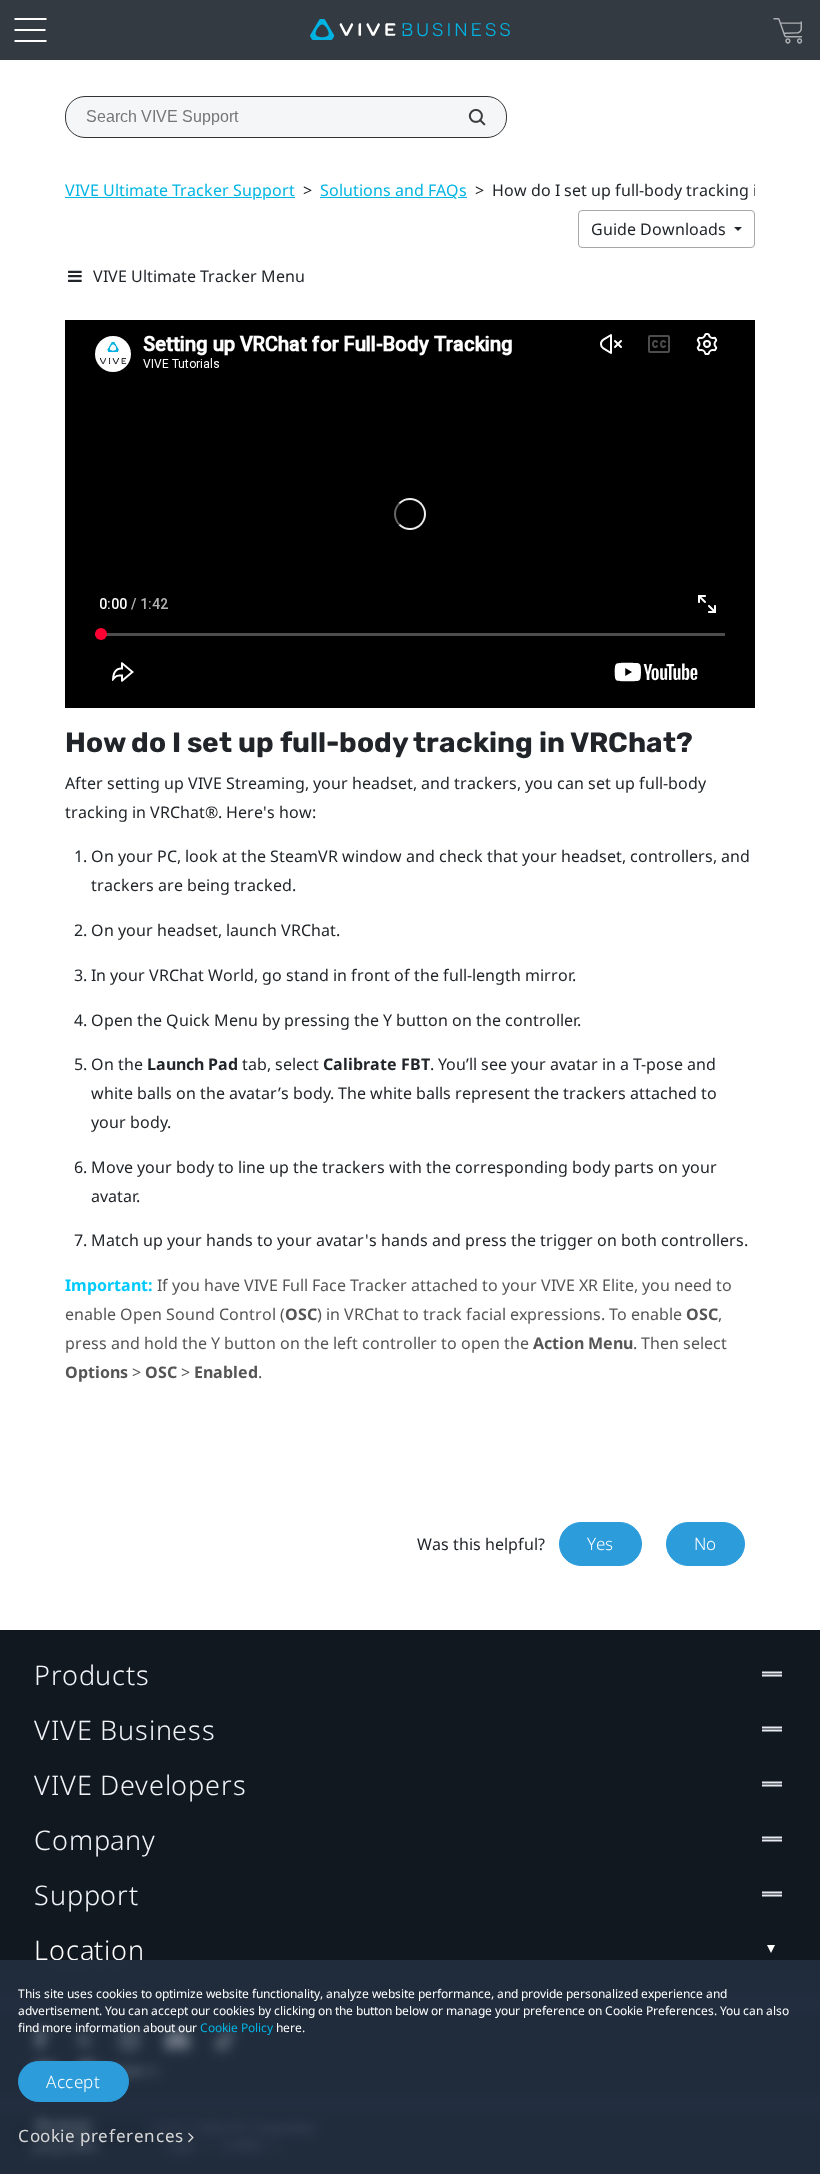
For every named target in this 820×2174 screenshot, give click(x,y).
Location (89, 1949)
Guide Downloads (660, 229)
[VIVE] (410, 30)
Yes (600, 1543)
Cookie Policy (236, 2027)
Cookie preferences (101, 2135)
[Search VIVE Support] (466, 117)
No (705, 1543)
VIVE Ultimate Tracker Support (180, 190)
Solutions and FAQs (393, 190)
